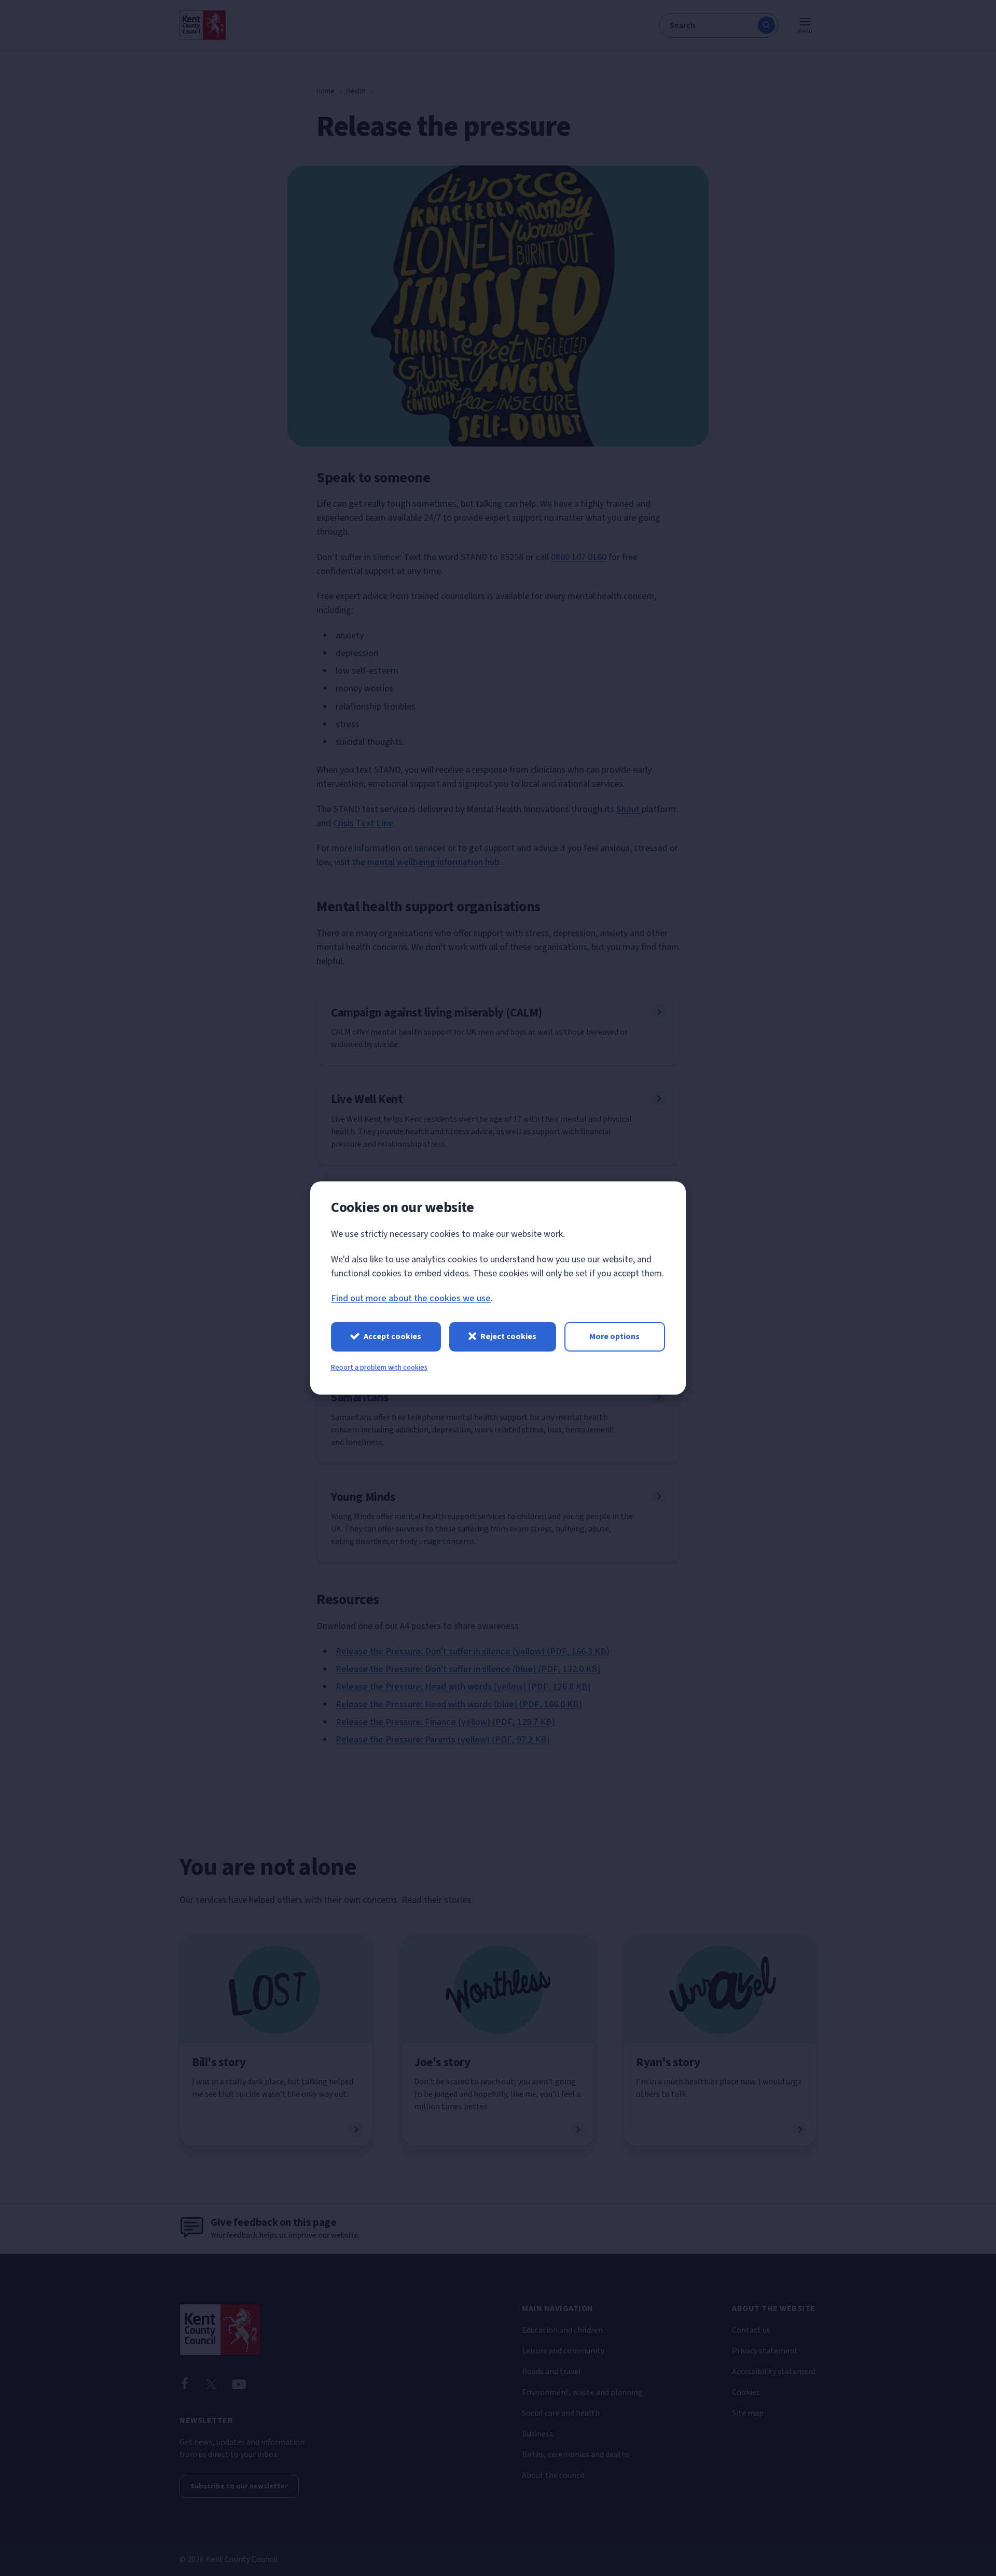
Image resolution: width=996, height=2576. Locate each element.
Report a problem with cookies (379, 1368)
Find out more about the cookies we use (411, 1298)
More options (614, 1336)
